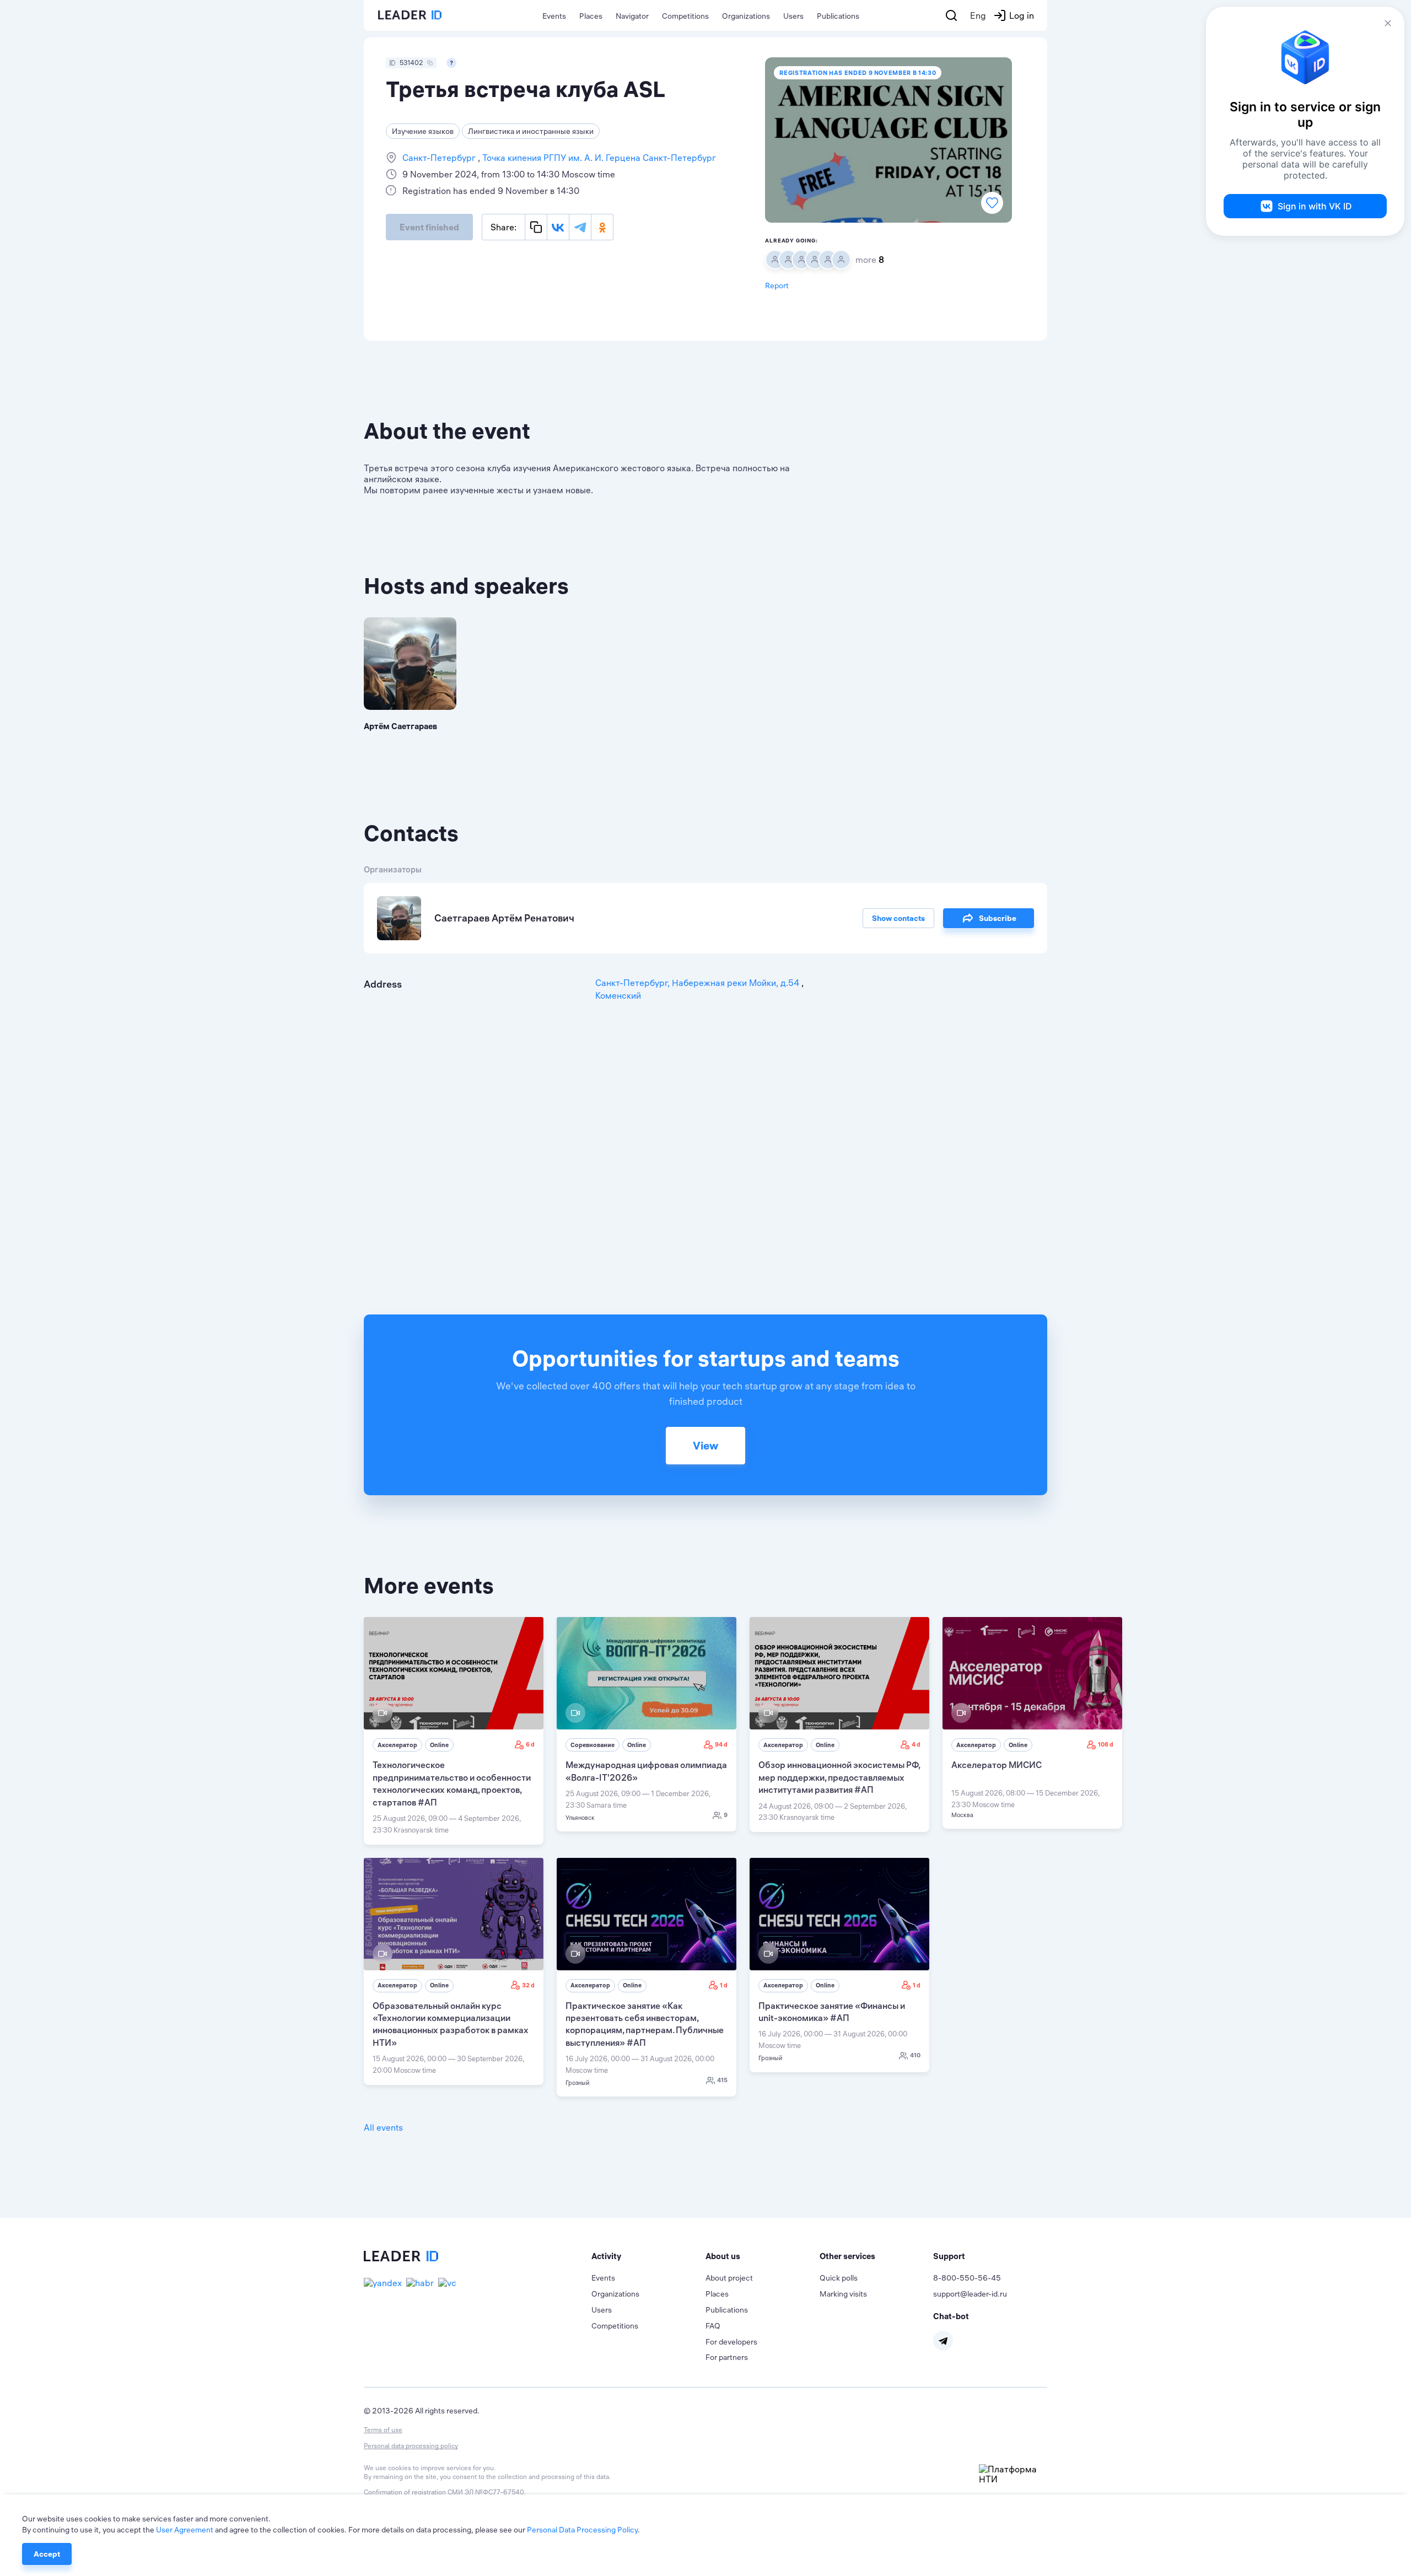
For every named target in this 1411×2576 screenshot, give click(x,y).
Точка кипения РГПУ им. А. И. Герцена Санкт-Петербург (598, 158)
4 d (916, 1744)
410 (915, 2055)
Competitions (685, 16)
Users (793, 16)
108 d (1106, 1744)
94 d (721, 1744)
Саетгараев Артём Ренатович (504, 918)
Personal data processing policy (411, 2446)
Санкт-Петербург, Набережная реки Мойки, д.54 (698, 983)
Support (949, 2256)
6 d (530, 1744)
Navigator (632, 16)
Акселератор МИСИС (997, 1765)
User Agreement (185, 2530)
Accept (47, 2554)
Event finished (429, 227)
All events (383, 2127)
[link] (454, 1731)
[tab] (648, 2256)
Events (554, 16)
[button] (648, 2256)
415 (722, 2080)
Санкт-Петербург (440, 158)
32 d (528, 1985)
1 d (724, 1985)
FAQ (713, 2326)
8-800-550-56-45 (967, 2278)
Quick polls (839, 2278)
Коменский (618, 995)
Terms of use (383, 2430)
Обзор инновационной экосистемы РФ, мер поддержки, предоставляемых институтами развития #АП (839, 1777)
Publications (838, 16)
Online (439, 1745)
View (705, 1445)
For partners (727, 2357)
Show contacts (898, 918)
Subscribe (998, 918)
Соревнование (593, 1745)
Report (777, 285)
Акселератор (397, 1745)
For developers (731, 2342)
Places (591, 16)
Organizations (746, 16)
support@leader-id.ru (970, 2294)
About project (729, 2278)
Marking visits (843, 2294)
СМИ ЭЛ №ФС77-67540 (486, 2492)
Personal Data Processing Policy (582, 2530)
